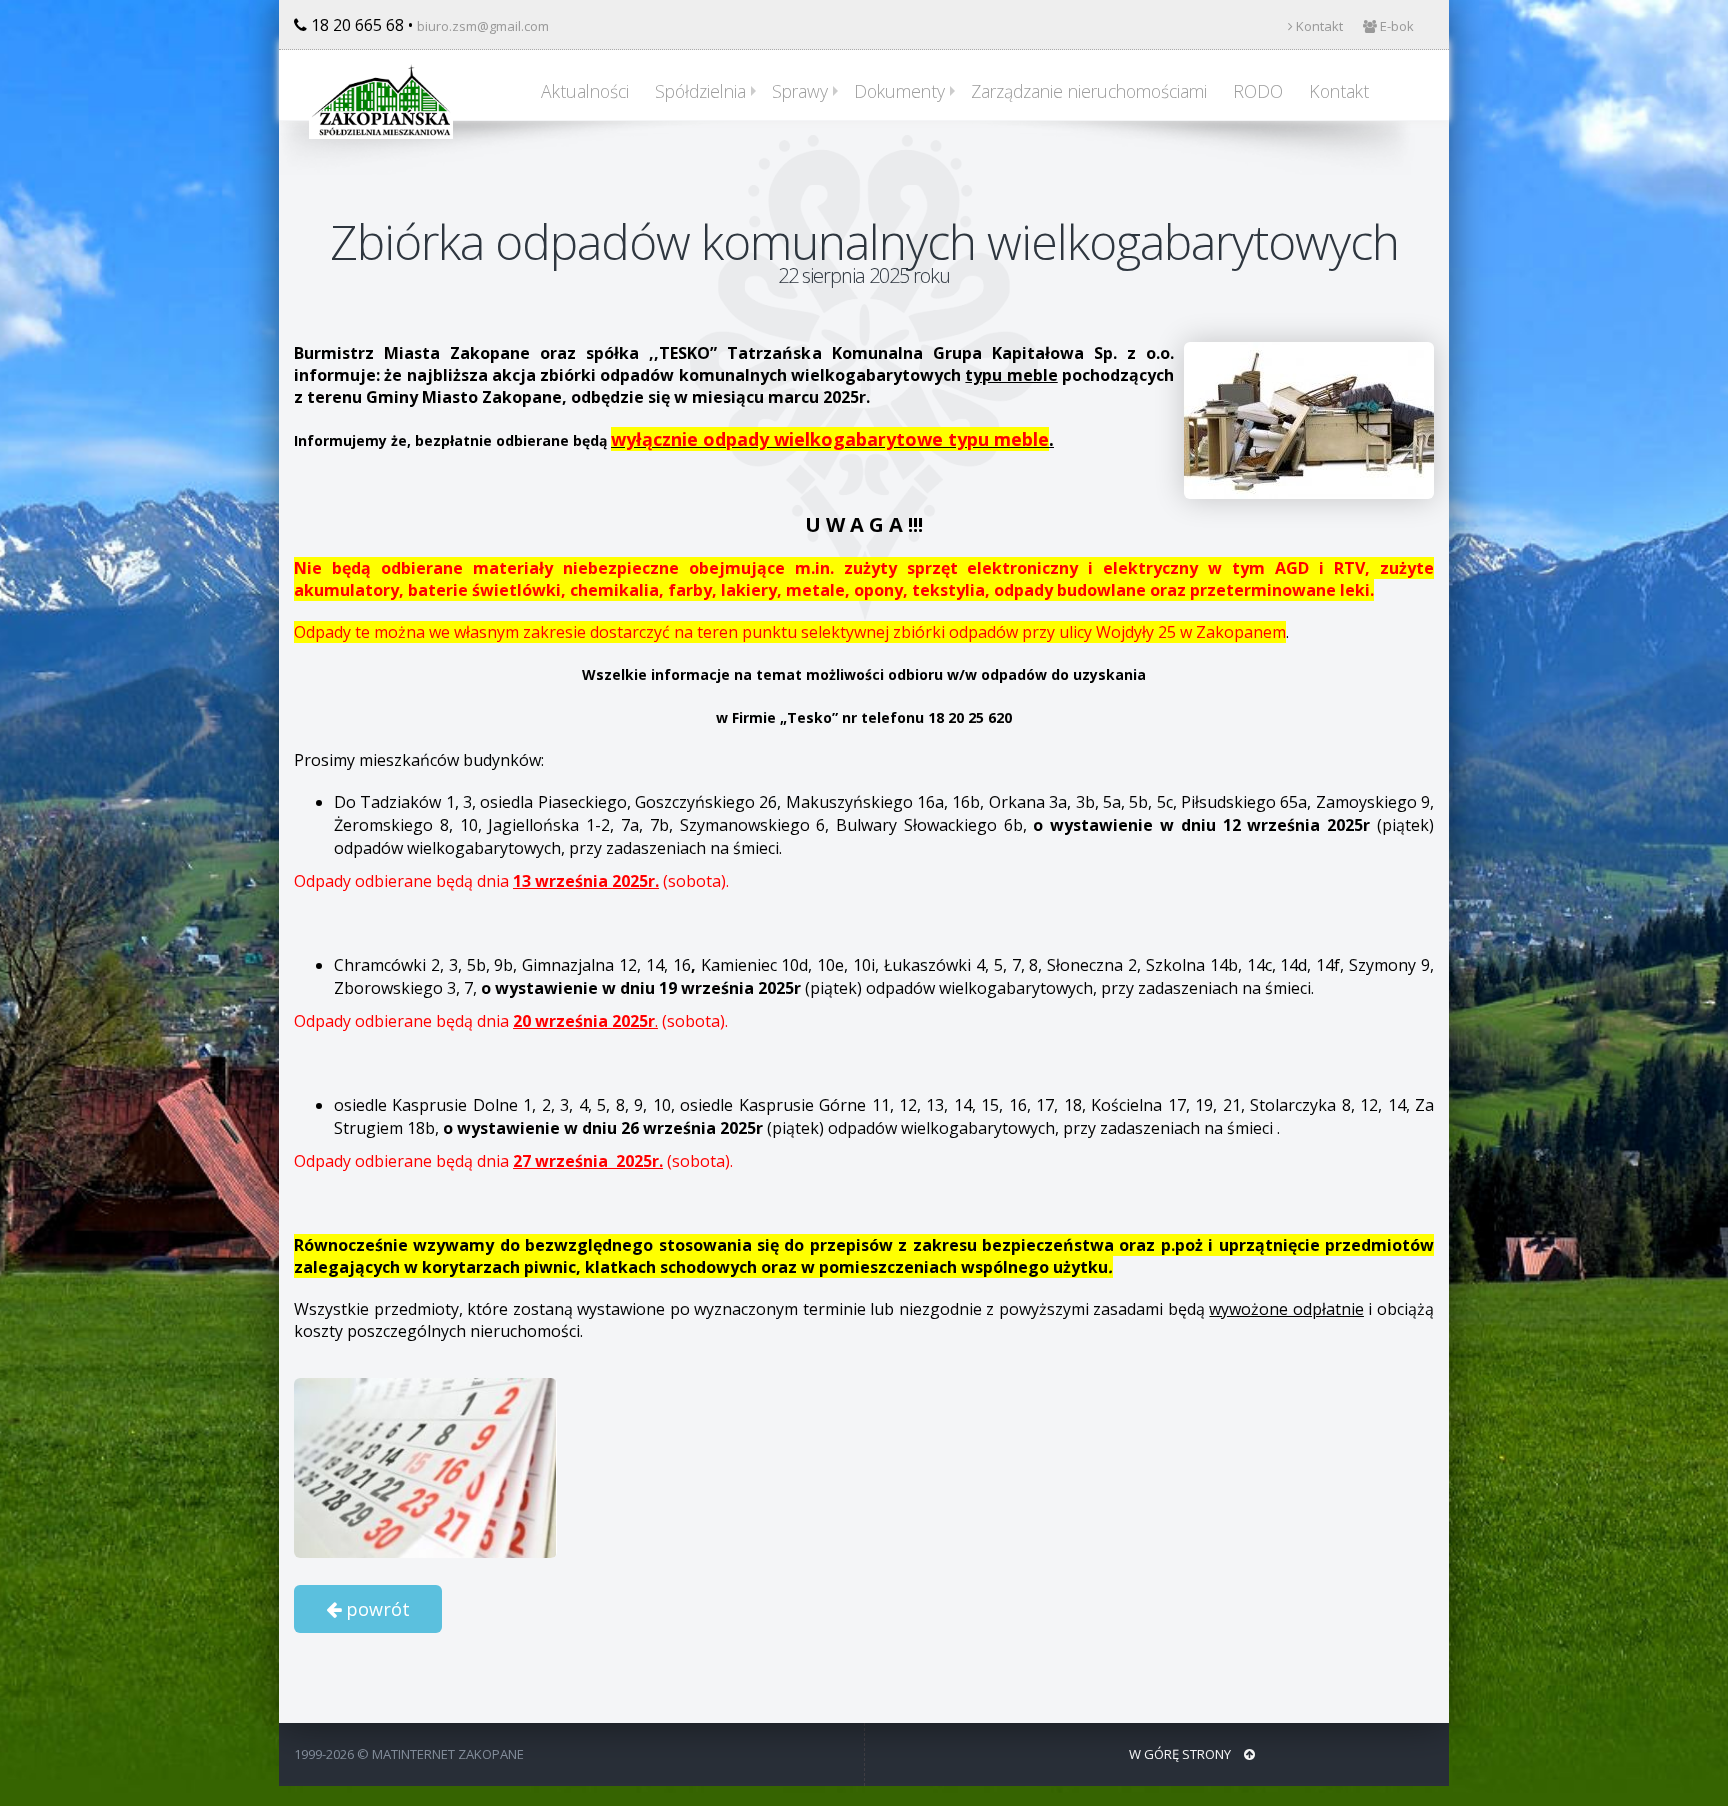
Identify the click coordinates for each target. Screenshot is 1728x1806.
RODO (1258, 91)
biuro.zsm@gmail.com (483, 26)
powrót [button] (375, 1609)
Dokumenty (899, 91)
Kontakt (1318, 26)
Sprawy (800, 91)
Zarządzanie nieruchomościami (1089, 91)
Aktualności (585, 91)
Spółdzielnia (700, 91)
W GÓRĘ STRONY (1181, 1754)
